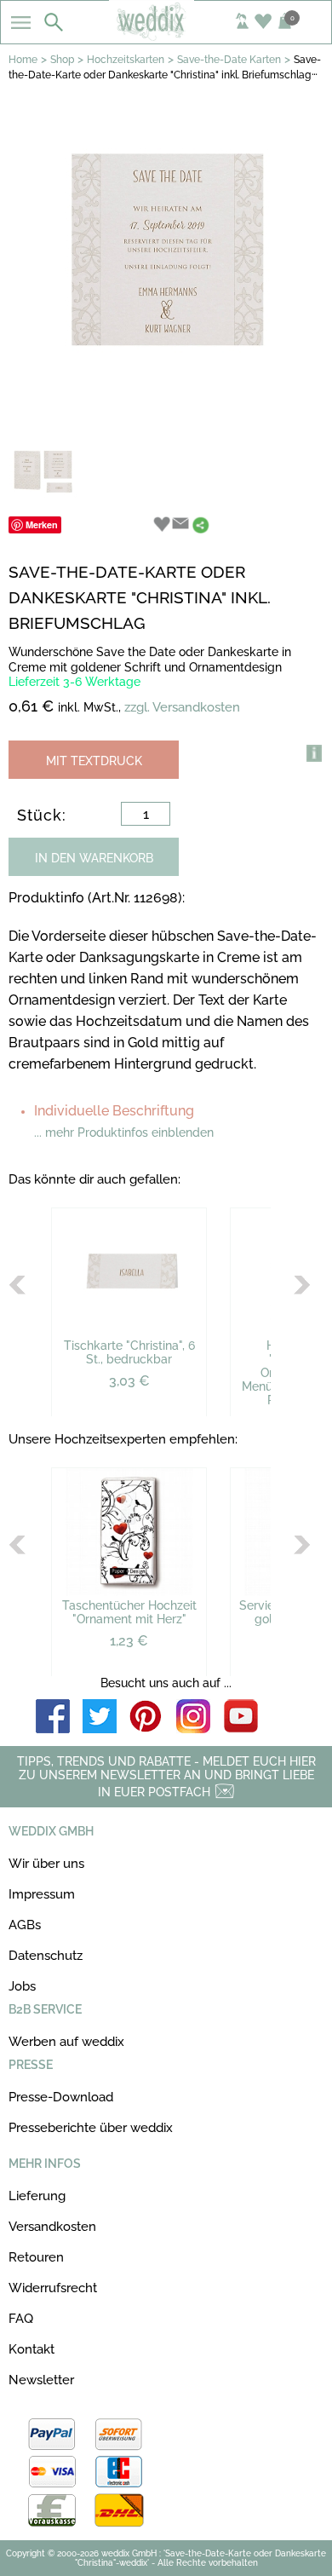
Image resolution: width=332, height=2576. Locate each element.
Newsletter (41, 2380)
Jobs (22, 1986)
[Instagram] (193, 1717)
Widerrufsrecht (53, 2288)
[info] (314, 753)
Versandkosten (52, 2227)
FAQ (21, 2319)
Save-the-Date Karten (229, 60)
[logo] (166, 36)
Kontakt (31, 2349)
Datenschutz (46, 1956)
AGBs (25, 1925)
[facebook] (53, 1717)
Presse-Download (61, 2097)
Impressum (42, 1894)
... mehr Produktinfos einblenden (124, 1132)
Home (23, 60)
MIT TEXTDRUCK (94, 761)
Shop (62, 60)
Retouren (36, 2257)
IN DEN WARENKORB (94, 858)
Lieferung (37, 2196)
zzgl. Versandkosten (182, 707)
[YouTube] (241, 1717)
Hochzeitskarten (126, 60)
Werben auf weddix (66, 2042)
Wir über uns (46, 1864)
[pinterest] (146, 1717)
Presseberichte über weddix (91, 2128)
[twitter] (100, 1717)
